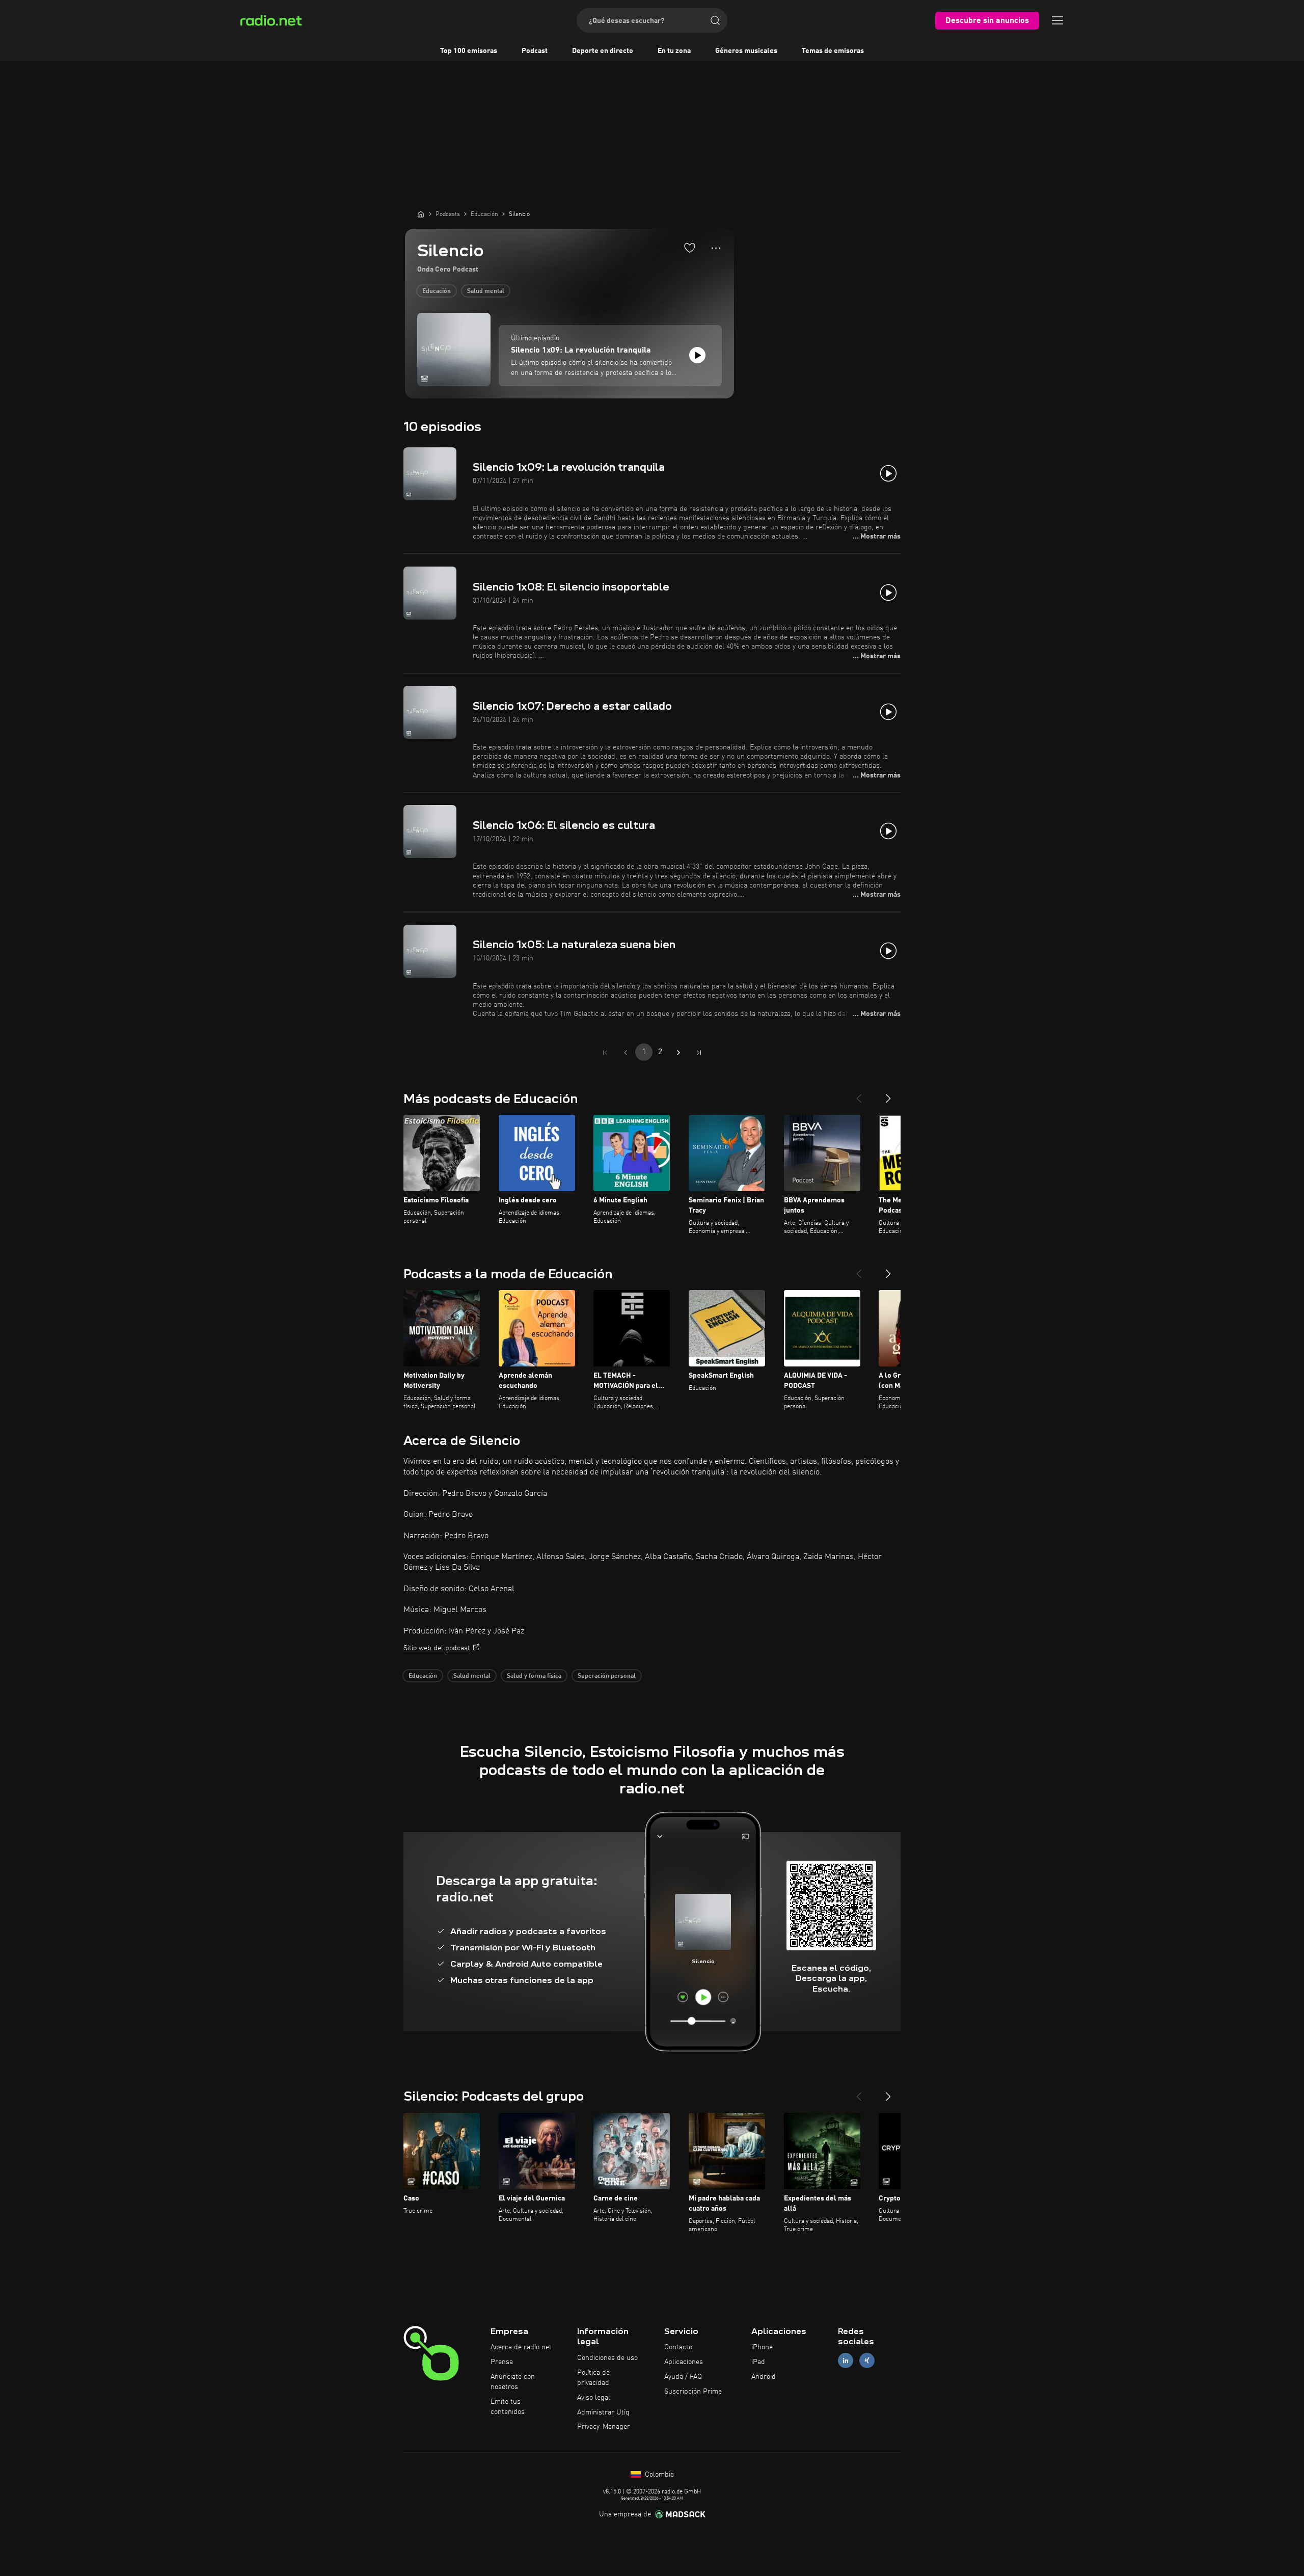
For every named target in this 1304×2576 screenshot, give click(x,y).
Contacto (678, 2347)
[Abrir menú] (1057, 20)
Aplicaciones (684, 2362)
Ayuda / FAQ (683, 2377)
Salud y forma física (534, 1676)
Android (764, 2377)
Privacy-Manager (604, 2427)
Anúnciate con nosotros (513, 2382)
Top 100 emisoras (469, 51)
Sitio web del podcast (437, 1648)
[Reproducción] (697, 355)
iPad (758, 2362)
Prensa (502, 2362)
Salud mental (486, 291)
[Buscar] (715, 20)
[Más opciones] (716, 248)
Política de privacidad (593, 2378)
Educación (437, 291)
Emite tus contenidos (508, 2407)
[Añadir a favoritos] (690, 248)
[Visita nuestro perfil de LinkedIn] (846, 2361)
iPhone (762, 2347)
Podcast (535, 51)
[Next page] (678, 1053)
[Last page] (699, 1053)
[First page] (605, 1053)
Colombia (658, 2475)
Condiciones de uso (607, 2358)
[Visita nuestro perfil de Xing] (867, 2361)
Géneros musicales (746, 51)
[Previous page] (626, 1053)
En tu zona (674, 51)
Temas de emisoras (833, 51)
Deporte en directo (603, 51)
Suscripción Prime (693, 2392)
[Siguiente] (888, 1094)
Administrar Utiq (603, 2412)
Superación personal (607, 1676)
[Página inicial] (421, 214)
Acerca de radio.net (521, 2347)
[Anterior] (859, 1094)
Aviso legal (594, 2398)
